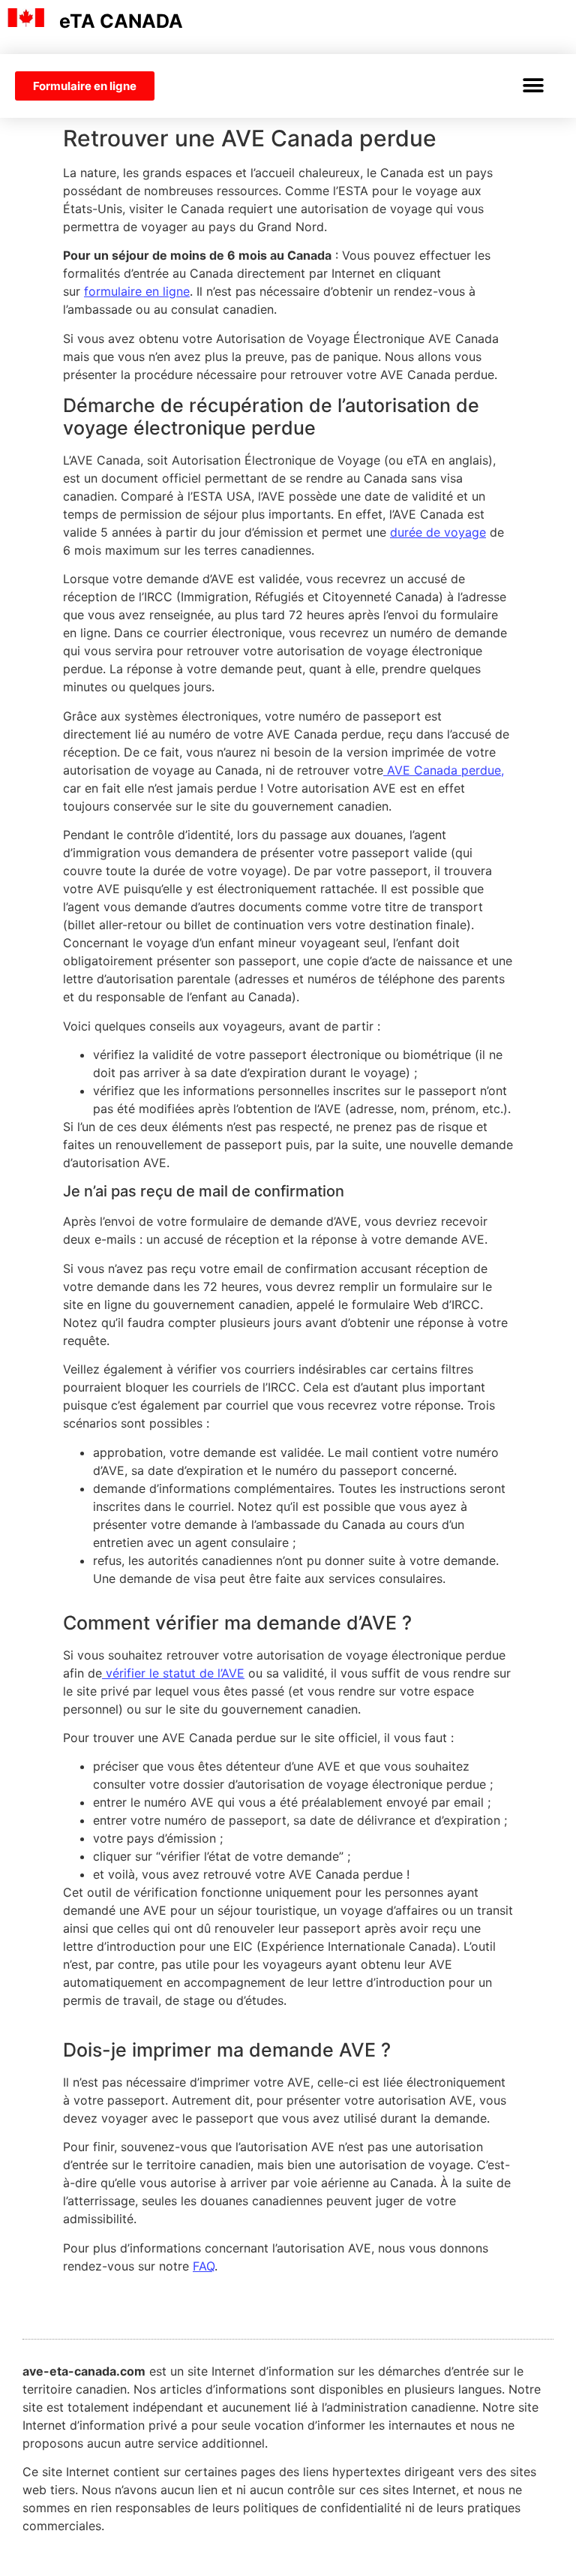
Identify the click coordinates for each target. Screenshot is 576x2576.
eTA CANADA (121, 21)
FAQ (204, 2266)
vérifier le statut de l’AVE (173, 1673)
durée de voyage (438, 532)
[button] (533, 86)
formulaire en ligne (137, 291)
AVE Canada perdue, (444, 770)
